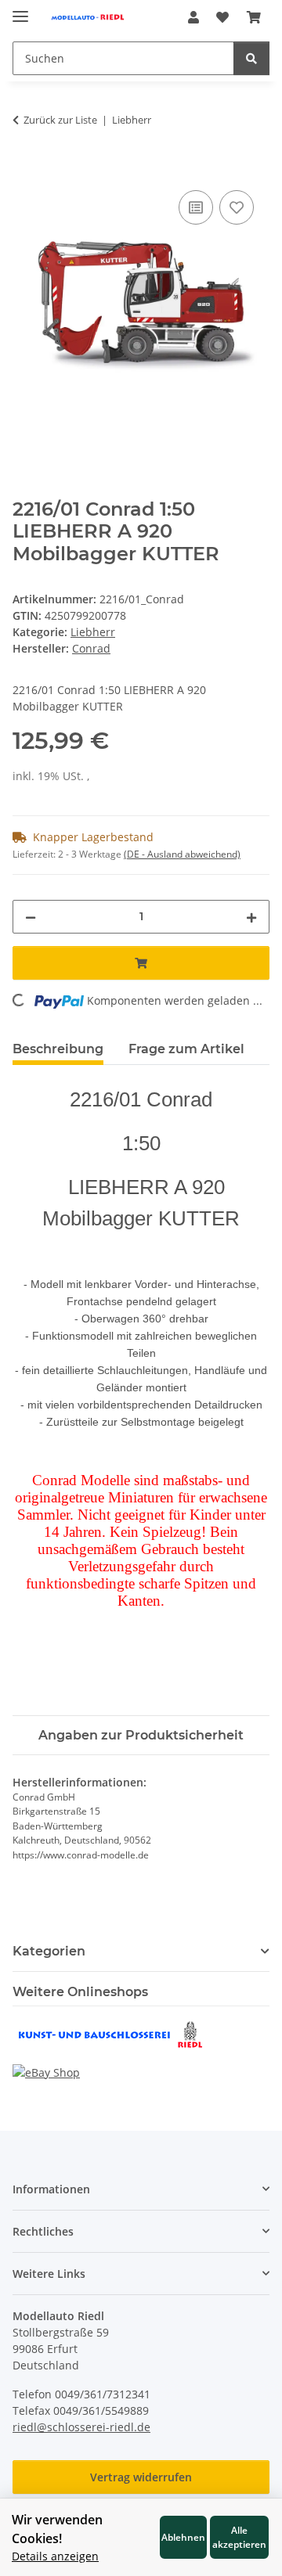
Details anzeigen (55, 2556)
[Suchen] (251, 58)
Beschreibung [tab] (58, 1049)
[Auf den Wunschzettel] (237, 207)
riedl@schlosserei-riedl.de (81, 2427)
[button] (193, 17)
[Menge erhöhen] (251, 917)
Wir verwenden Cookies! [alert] (57, 2529)
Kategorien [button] (49, 1951)
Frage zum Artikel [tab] (186, 1049)
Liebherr (93, 632)
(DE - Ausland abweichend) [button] (182, 854)
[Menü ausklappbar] (20, 10)
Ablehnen (183, 2537)
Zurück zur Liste (60, 120)
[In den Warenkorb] (25, 169)
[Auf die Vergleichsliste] (196, 207)
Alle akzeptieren (239, 2537)
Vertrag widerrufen (141, 2477)
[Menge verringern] (31, 917)
